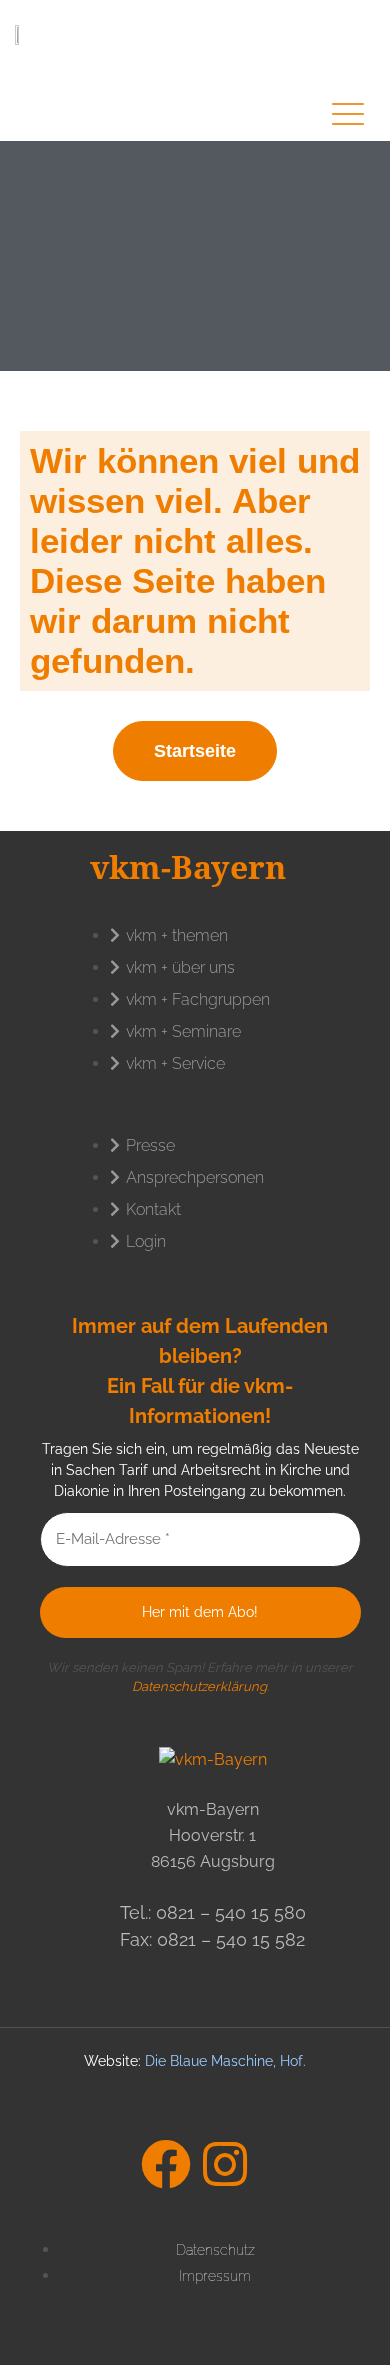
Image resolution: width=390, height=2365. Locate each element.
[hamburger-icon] (347, 116)
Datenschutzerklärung (199, 1686)
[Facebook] (166, 2164)
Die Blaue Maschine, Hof (224, 2061)
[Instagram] (225, 2164)
